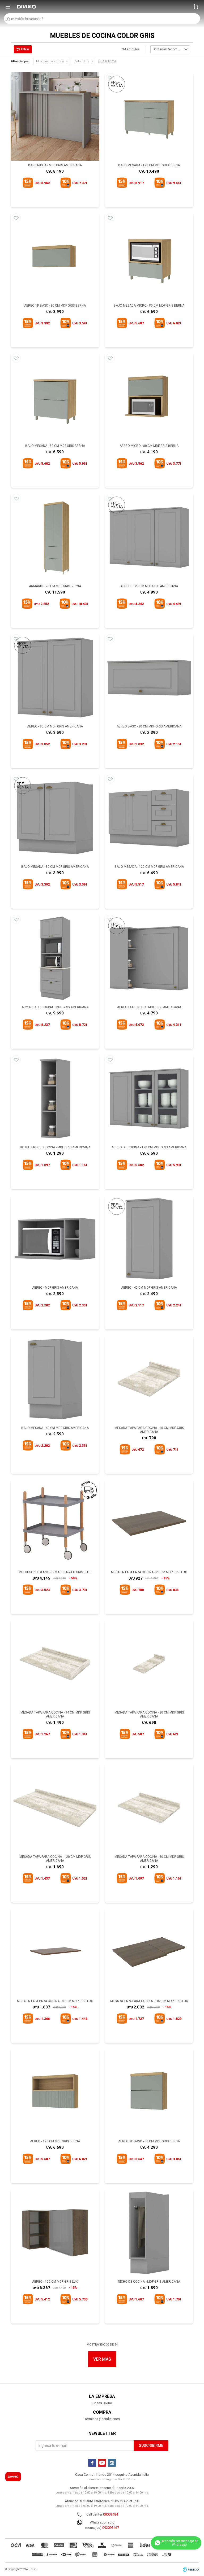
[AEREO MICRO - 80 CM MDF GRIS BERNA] (149, 397)
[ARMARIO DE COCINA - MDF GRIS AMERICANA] (55, 958)
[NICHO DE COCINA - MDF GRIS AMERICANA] (149, 2233)
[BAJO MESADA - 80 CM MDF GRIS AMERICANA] (55, 818)
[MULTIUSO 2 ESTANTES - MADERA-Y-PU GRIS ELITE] (55, 1523)
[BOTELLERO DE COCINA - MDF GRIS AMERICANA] (55, 1099)
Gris (82, 61)
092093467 (111, 2528)
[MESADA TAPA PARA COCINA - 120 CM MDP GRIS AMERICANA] (55, 1808)
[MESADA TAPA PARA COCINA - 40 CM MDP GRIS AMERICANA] (149, 1379)
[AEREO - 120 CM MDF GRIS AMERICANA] (149, 537)
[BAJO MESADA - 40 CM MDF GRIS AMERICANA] (55, 1379)
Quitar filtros (107, 61)
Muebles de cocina (50, 61)
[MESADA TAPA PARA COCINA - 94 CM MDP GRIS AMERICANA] (55, 1664)
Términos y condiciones (102, 2419)
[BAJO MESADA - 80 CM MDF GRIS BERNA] (55, 397)
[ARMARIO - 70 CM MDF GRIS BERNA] (55, 537)
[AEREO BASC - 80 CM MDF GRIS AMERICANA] (149, 678)
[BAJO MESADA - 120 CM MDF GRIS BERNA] (149, 116)
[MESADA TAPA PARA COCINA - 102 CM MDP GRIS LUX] (149, 1952)
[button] (196, 7)
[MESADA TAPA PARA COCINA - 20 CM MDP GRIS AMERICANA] (149, 1664)
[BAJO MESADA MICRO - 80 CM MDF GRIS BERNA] (149, 257)
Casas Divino (102, 2403)
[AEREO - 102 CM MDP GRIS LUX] (55, 2233)
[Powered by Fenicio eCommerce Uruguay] (191, 2569)
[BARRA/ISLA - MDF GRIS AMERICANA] (55, 116)
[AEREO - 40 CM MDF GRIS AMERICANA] (149, 1239)
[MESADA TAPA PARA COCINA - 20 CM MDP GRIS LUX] (149, 1523)
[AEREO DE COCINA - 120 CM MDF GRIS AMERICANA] (149, 1099)
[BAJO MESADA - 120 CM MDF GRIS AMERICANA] (149, 818)
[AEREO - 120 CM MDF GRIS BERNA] (55, 2093)
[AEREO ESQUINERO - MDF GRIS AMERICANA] (149, 958)
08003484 (110, 2514)
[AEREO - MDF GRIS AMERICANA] (55, 1239)
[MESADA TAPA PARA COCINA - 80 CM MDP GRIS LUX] (55, 1952)
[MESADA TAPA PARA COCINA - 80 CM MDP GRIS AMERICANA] (149, 1808)
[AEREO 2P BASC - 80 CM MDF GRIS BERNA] (149, 2093)
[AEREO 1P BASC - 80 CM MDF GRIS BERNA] (55, 257)
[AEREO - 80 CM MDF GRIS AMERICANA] (55, 678)
